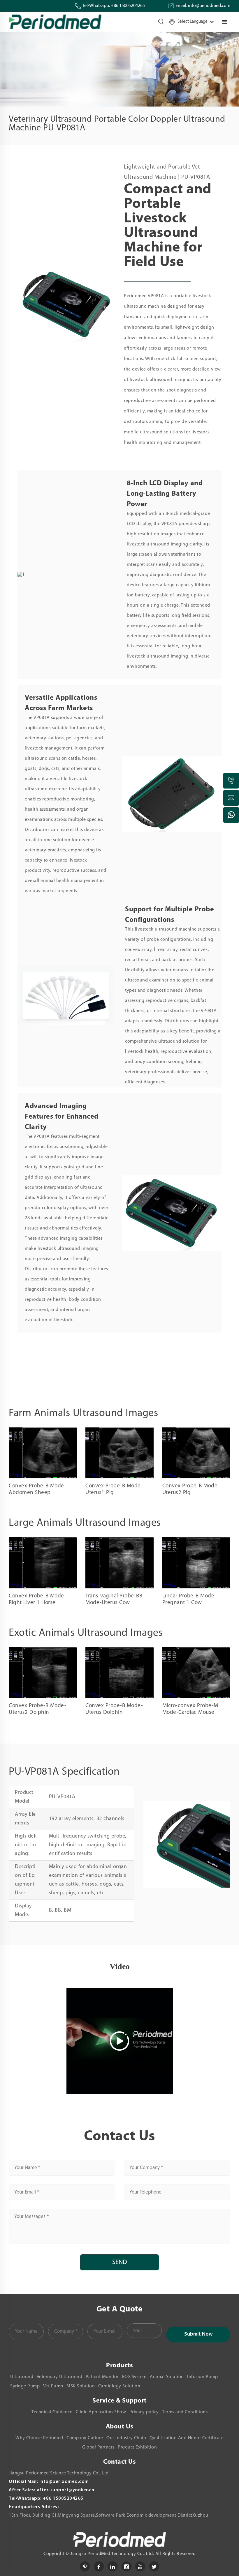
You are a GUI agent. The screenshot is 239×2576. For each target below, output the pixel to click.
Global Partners (98, 2447)
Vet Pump (53, 2386)
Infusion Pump (203, 2377)
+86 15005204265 (128, 6)
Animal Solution (167, 2377)
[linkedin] (113, 2566)
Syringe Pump (25, 2386)
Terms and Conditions (185, 2412)
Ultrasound (22, 2377)
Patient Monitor (102, 2377)
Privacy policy (144, 2412)
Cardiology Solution (119, 2386)
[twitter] (154, 2566)
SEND (120, 2262)
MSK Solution (81, 2386)
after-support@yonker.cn (66, 2490)
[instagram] (126, 2566)
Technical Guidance (52, 2412)
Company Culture (85, 2438)
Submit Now (198, 2334)
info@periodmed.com (209, 6)
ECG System (134, 2377)
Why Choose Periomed (39, 2438)
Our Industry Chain (126, 2438)
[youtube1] (140, 2566)
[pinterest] (85, 2566)
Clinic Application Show (101, 2412)
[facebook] (99, 2566)
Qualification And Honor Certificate (187, 2438)
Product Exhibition (137, 2447)
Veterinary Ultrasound (60, 2377)
